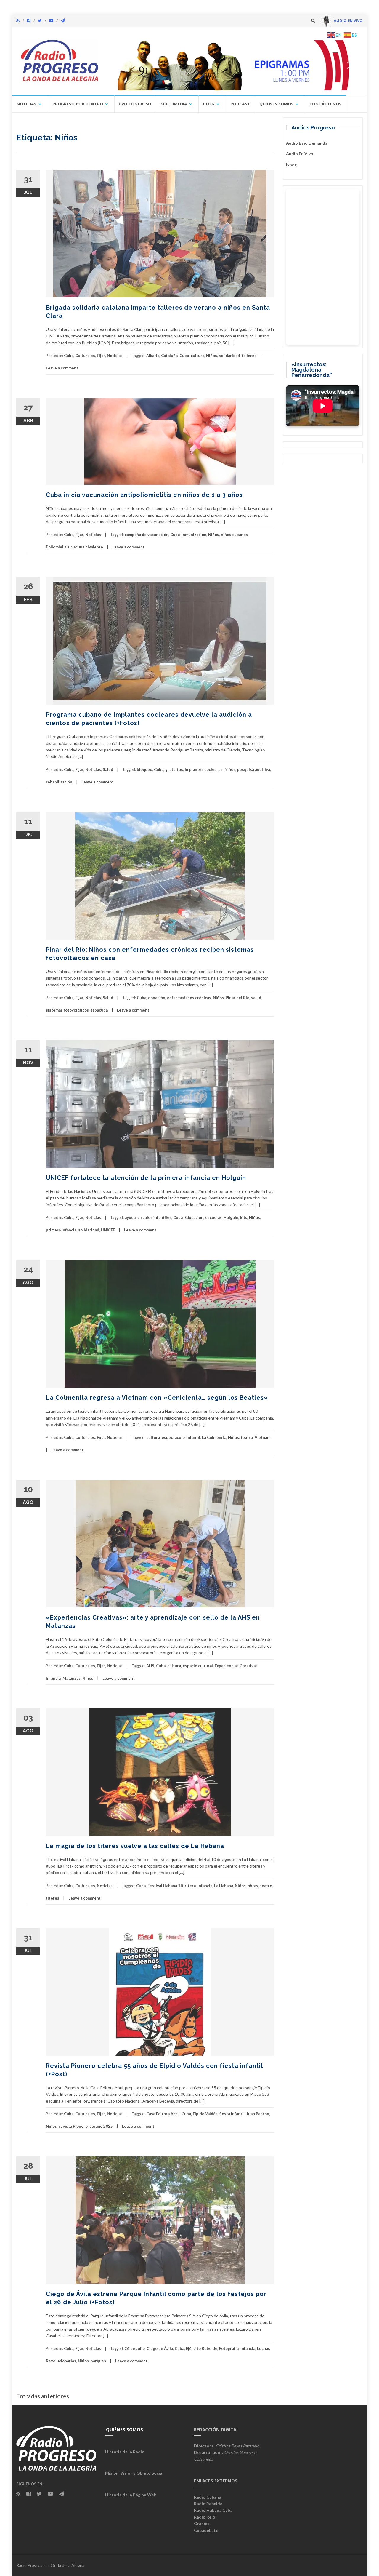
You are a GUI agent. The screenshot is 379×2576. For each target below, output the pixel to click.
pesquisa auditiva (254, 769)
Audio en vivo (300, 154)
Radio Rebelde (208, 2504)
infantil (193, 1437)
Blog (209, 104)
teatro (247, 1437)
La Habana (224, 1886)
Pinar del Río (237, 998)
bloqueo (144, 769)
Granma (202, 2523)
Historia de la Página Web (131, 2495)
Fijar (101, 356)
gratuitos (174, 769)
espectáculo (173, 1437)
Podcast (240, 104)
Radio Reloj (205, 2517)
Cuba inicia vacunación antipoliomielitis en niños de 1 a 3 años (144, 495)
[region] (233, 65)
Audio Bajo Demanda (307, 143)
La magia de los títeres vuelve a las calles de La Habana (135, 1846)
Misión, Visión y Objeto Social (134, 2473)
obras (253, 1886)
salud (256, 998)
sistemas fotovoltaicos (67, 1010)
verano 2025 (101, 2126)
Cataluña (169, 356)
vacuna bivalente (87, 547)
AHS (150, 1666)
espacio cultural (198, 1666)
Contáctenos (325, 104)
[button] (233, 65)
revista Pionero (73, 2126)
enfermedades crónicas (189, 998)
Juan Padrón (258, 2114)
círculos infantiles (154, 1217)
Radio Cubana (208, 2497)
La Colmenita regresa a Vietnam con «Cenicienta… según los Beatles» (157, 1398)
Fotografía (229, 2348)
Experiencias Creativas (236, 1666)
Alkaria (153, 356)
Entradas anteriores (43, 2396)
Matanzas (72, 1678)
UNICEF (108, 1230)
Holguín (231, 1217)
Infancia (53, 1678)
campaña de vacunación (147, 535)
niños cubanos (234, 535)
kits (244, 1217)
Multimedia (174, 104)
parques (98, 2361)
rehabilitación (59, 782)
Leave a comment (62, 368)
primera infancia (61, 1230)
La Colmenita (214, 1437)
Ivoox (292, 165)
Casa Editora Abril (163, 2114)
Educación (194, 1217)
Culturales (85, 356)
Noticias (27, 104)
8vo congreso (135, 104)
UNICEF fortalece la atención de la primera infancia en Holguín (146, 1178)
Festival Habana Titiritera (172, 1886)
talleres (249, 356)
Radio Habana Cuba (213, 2510)
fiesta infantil (232, 2114)
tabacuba (99, 1010)
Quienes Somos (276, 104)
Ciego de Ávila (160, 2348)
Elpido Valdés (205, 2114)
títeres (53, 1898)
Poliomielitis (58, 547)
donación (157, 998)
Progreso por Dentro (78, 104)
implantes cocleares (204, 769)
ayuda (130, 1217)
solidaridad (229, 356)
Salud (108, 769)
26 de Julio (135, 2348)
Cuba (69, 356)
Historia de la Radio (125, 2452)
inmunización (194, 535)
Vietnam (262, 1437)
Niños (212, 356)
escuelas (213, 1217)
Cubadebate (206, 2530)
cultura (197, 356)
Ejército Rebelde (202, 2348)
